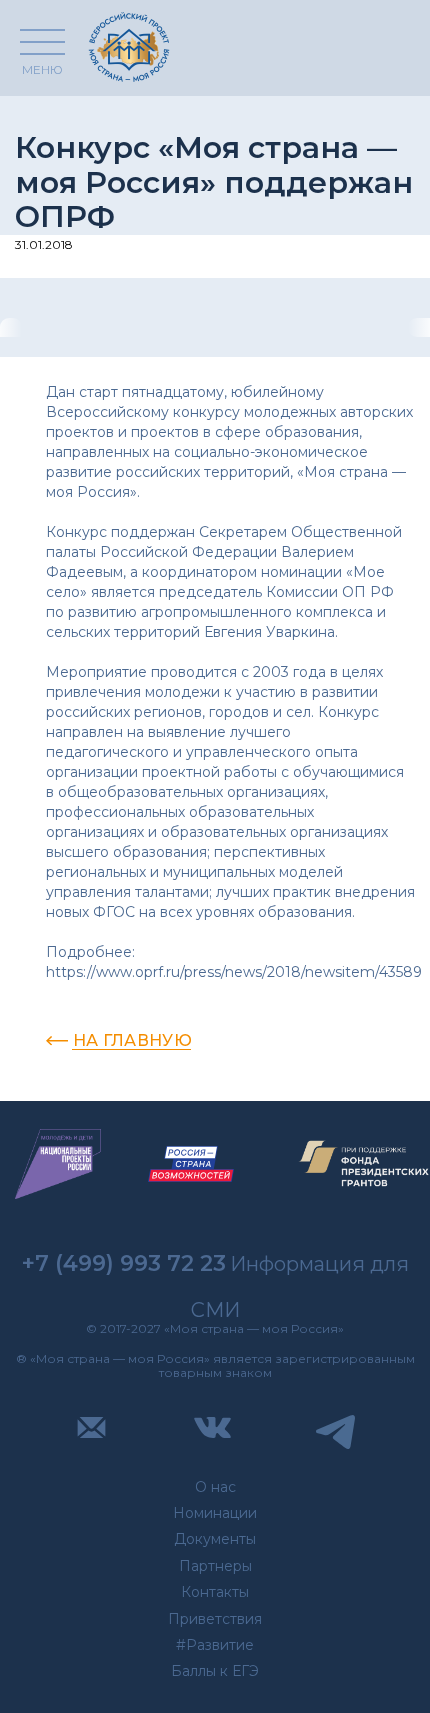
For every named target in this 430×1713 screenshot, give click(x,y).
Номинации (215, 1513)
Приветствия (215, 1619)
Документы (215, 1539)
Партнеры (215, 1566)
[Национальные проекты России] (58, 1164)
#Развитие (215, 1645)
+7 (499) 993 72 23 (124, 1263)
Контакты (215, 1592)
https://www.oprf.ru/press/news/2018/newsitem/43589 (234, 972)
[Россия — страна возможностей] (191, 1164)
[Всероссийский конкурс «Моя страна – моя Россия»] (129, 46)
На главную (132, 1040)
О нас (215, 1487)
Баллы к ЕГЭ (215, 1671)
